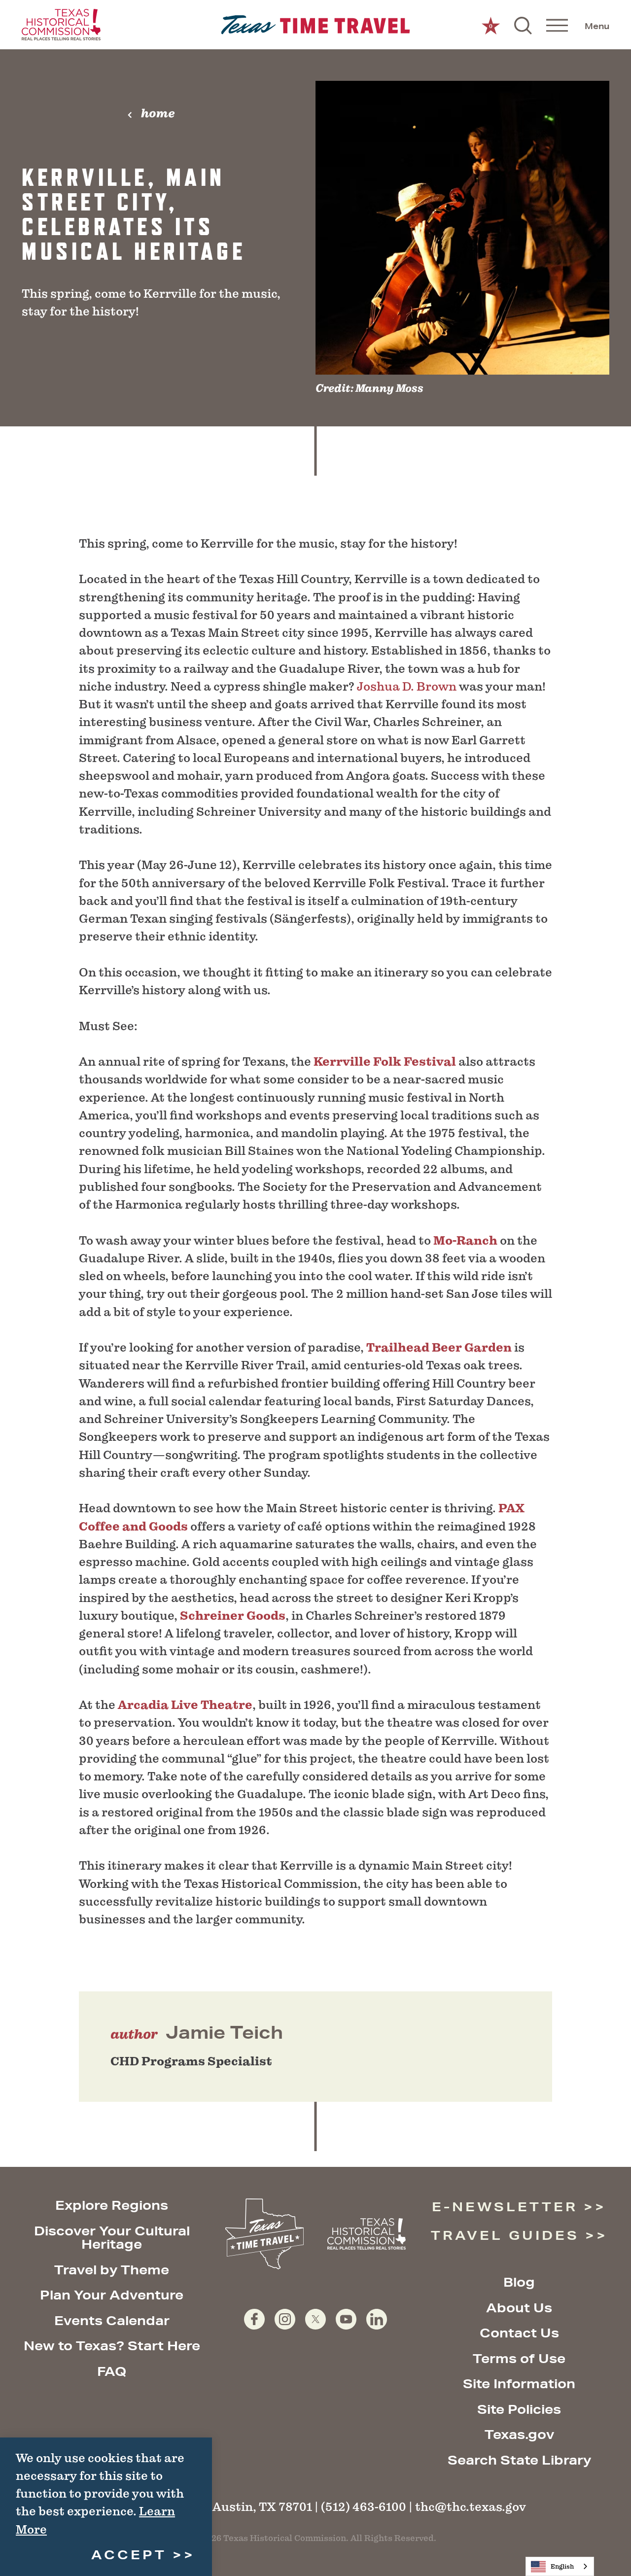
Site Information (519, 2384)
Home (158, 113)
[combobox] (560, 2566)
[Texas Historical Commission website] (61, 25)
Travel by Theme (112, 2270)
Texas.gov (519, 2434)
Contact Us (519, 2333)
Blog (519, 2282)
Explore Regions (112, 2205)
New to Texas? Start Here (112, 2346)
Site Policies (519, 2409)
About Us (519, 2308)
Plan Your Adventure (112, 2295)
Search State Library (519, 2460)
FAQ (112, 2371)
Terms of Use (519, 2358)
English (562, 2566)
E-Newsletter (505, 2207)
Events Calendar (112, 2320)
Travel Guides (505, 2235)
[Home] (316, 25)
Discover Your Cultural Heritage (112, 2238)
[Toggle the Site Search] (523, 25)
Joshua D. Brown (407, 686)
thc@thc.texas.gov (471, 2507)
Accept (129, 2555)
